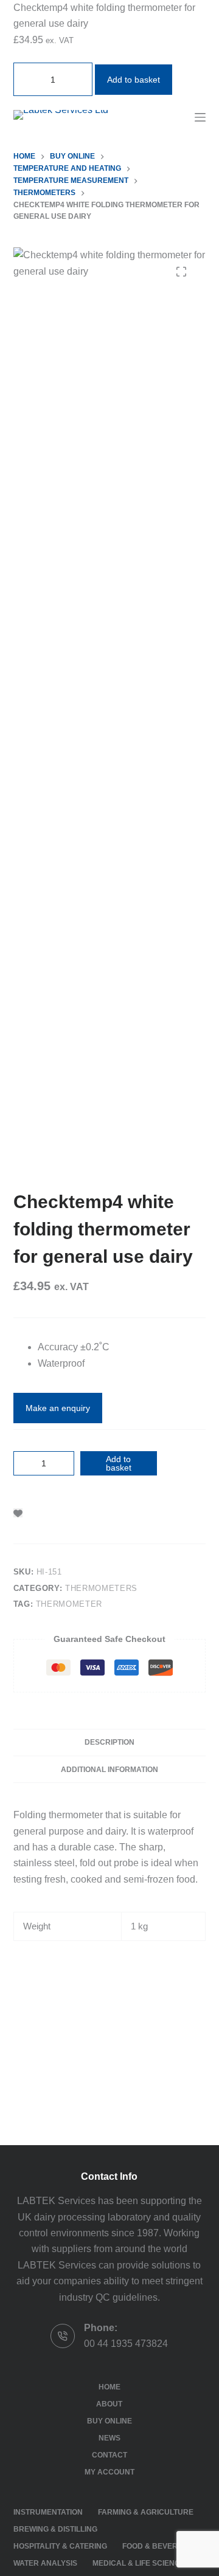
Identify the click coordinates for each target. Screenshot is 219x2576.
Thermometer (69, 1604)
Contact (109, 2455)
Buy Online (109, 2421)
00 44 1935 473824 (126, 2344)
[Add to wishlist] (18, 1513)
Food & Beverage (158, 2546)
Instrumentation (48, 2512)
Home (109, 2387)
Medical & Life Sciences (141, 2563)
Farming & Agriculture (146, 2512)
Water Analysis (45, 2563)
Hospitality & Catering (60, 2546)
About (109, 2404)
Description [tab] (109, 1742)
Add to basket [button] (134, 80)
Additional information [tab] (109, 1770)
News (109, 2438)
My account (109, 2472)
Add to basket (119, 1463)
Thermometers (101, 1588)
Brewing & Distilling (55, 2529)
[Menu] (200, 117)
